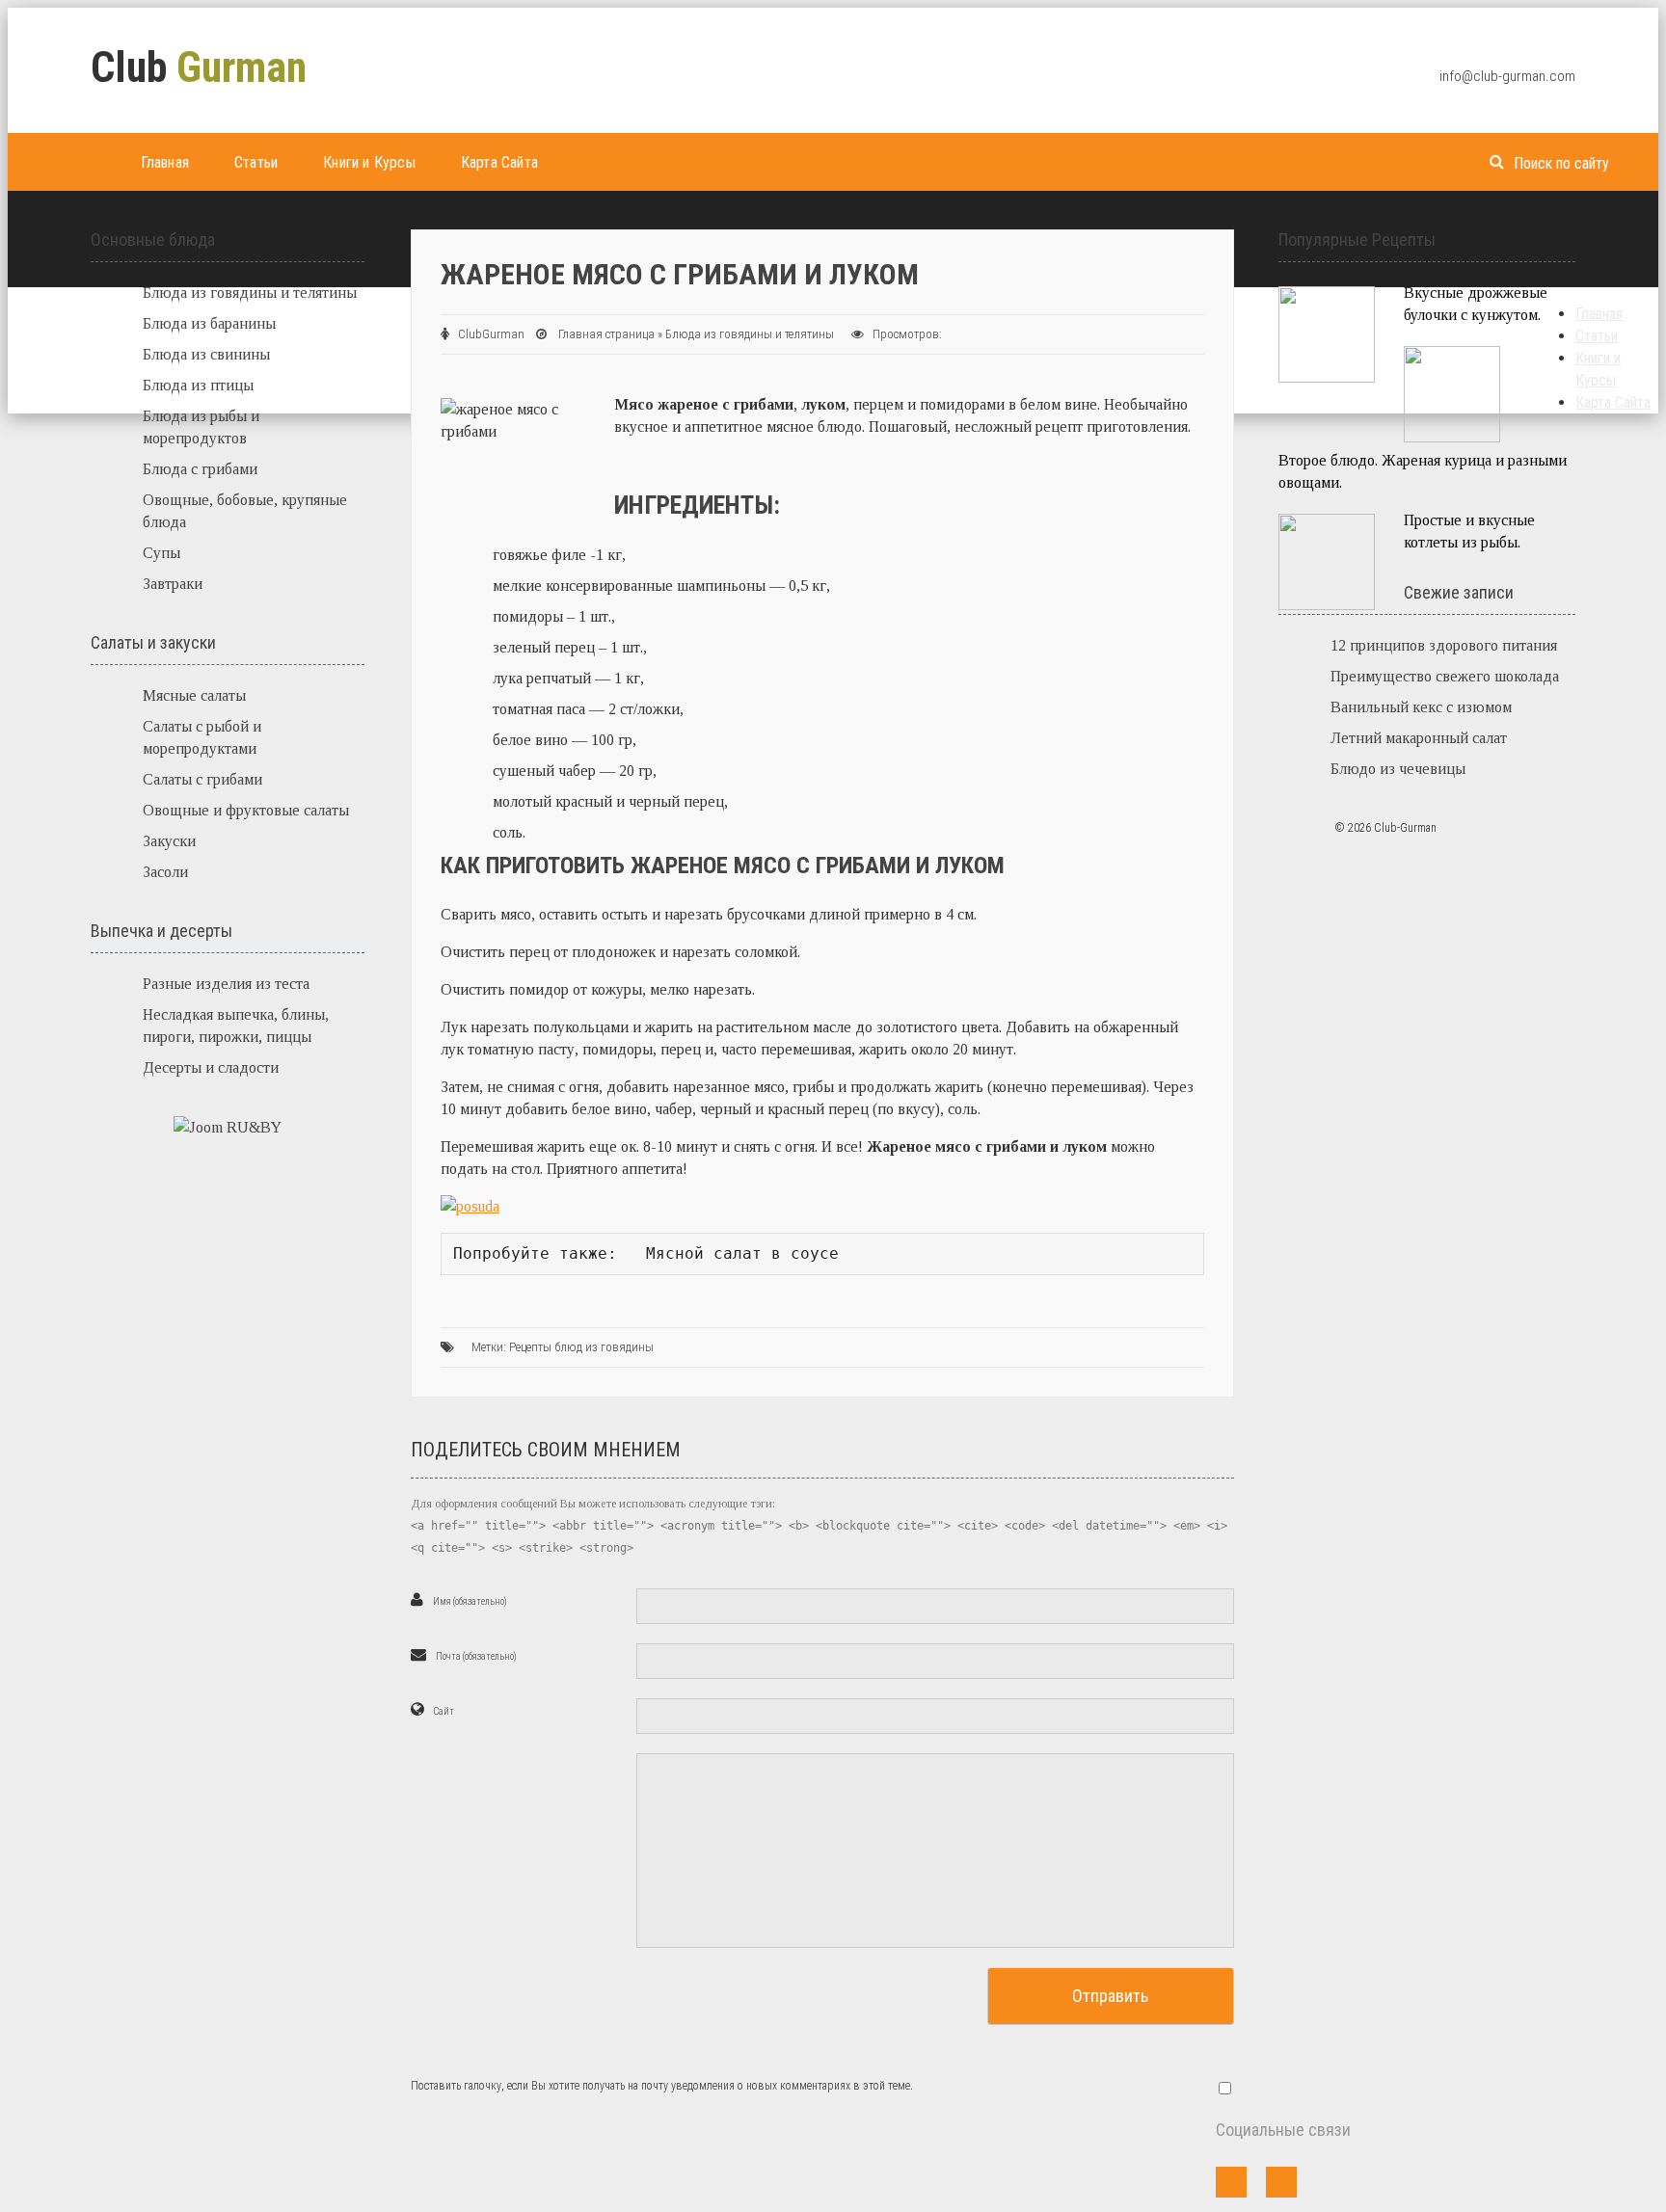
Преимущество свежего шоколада (1445, 676)
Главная (165, 162)
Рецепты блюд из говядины (581, 1347)
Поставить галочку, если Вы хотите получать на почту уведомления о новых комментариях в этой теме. (662, 2086)
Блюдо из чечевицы (1398, 769)
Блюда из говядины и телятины (750, 334)
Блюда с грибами (200, 469)
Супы (161, 553)
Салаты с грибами (202, 779)
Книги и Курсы (369, 162)
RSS (1281, 2182)
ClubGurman (491, 334)
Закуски (169, 841)
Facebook (1231, 2182)
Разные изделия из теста (226, 984)
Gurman (199, 67)
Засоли (165, 872)
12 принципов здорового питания (1444, 645)
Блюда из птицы (198, 385)
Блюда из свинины (206, 354)
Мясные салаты (194, 695)
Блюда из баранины (209, 323)
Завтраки (173, 584)
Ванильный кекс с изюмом (1421, 707)
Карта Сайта (499, 162)
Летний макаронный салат (1419, 738)
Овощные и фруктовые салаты (246, 810)
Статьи (256, 162)
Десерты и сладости (211, 1067)
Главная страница (606, 334)
